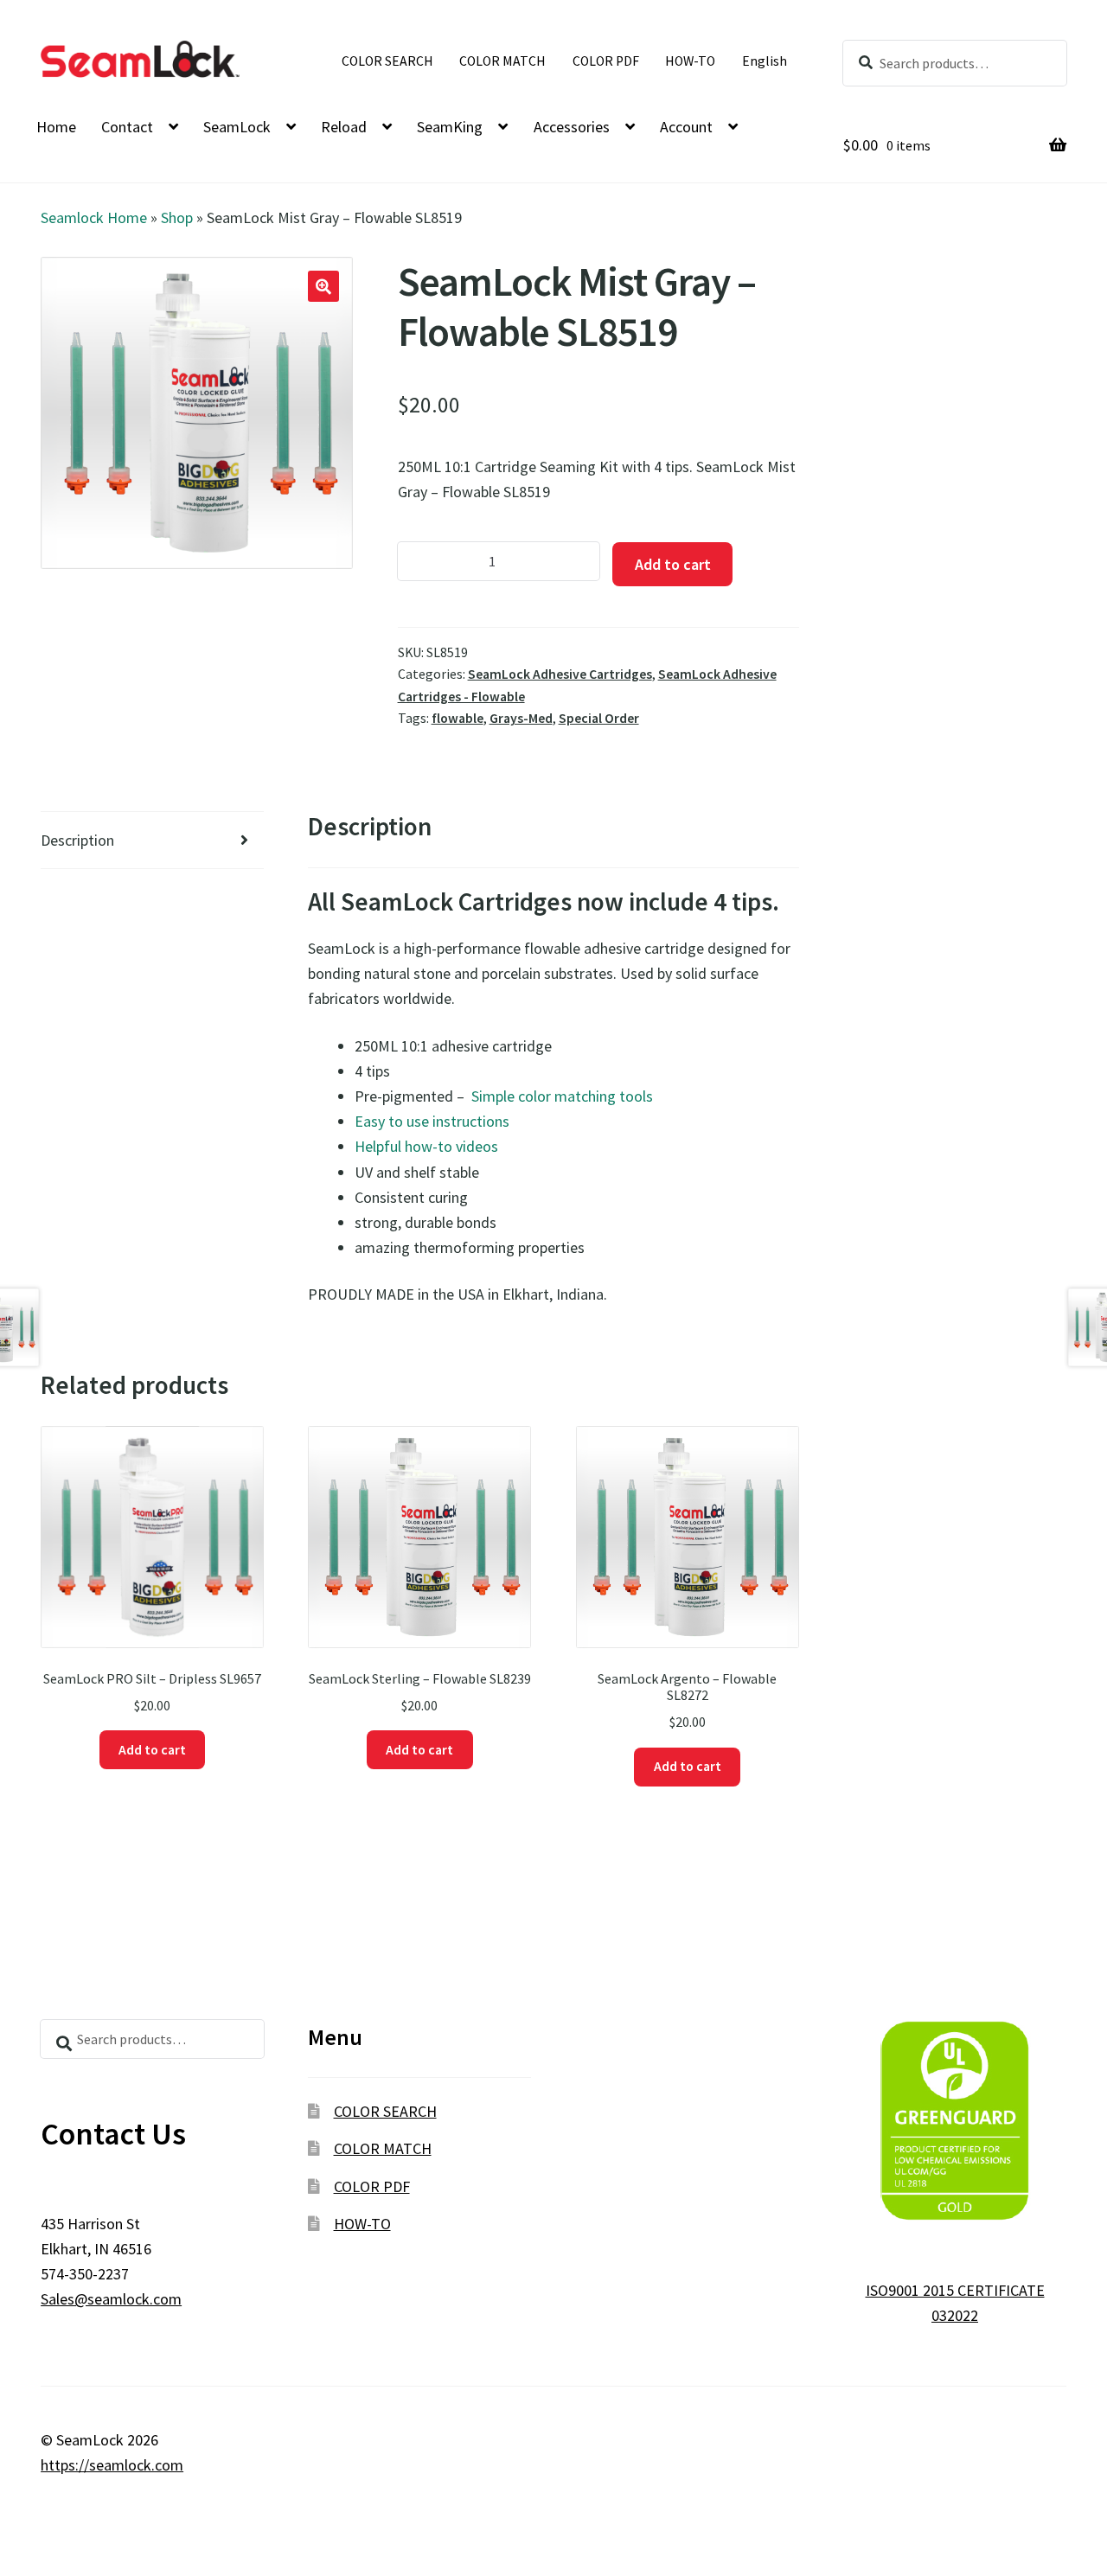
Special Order (599, 718)
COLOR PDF (606, 61)
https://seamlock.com (112, 2465)
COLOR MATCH (502, 61)
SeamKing (450, 127)
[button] (323, 286)
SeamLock (237, 127)
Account (686, 127)
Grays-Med (521, 718)
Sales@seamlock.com (111, 2299)
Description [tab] (77, 840)
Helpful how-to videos (426, 1146)
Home (56, 127)
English (765, 61)
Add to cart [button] (152, 1750)
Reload (344, 127)
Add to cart (673, 564)
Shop (177, 217)
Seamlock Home (94, 217)
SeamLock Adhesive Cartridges (560, 674)
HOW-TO (690, 61)
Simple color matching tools (560, 1096)
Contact (127, 127)
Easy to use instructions (432, 1121)
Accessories (572, 127)
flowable (458, 718)
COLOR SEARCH (387, 61)
